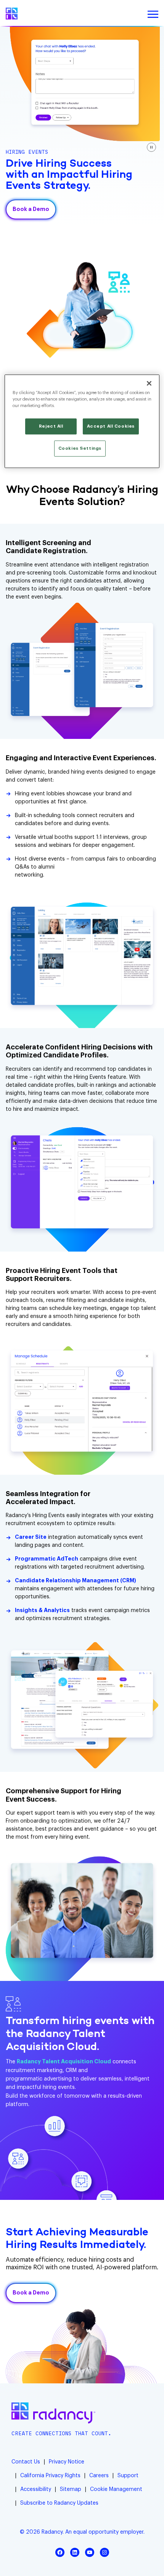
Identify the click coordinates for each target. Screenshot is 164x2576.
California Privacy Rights (50, 2476)
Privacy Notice (67, 2462)
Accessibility (36, 2489)
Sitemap (71, 2489)
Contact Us (26, 2462)
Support (128, 2476)
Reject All (51, 426)
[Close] (149, 383)
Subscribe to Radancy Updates (59, 2503)
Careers (99, 2476)
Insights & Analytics (42, 1611)
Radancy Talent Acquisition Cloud (64, 2062)
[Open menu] (153, 14)
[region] (82, 421)
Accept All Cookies (111, 426)
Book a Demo (31, 209)
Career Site (31, 1537)
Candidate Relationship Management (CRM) (76, 1581)
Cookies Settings (80, 448)
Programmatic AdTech (47, 1559)
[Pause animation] (151, 147)
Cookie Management (116, 2489)
